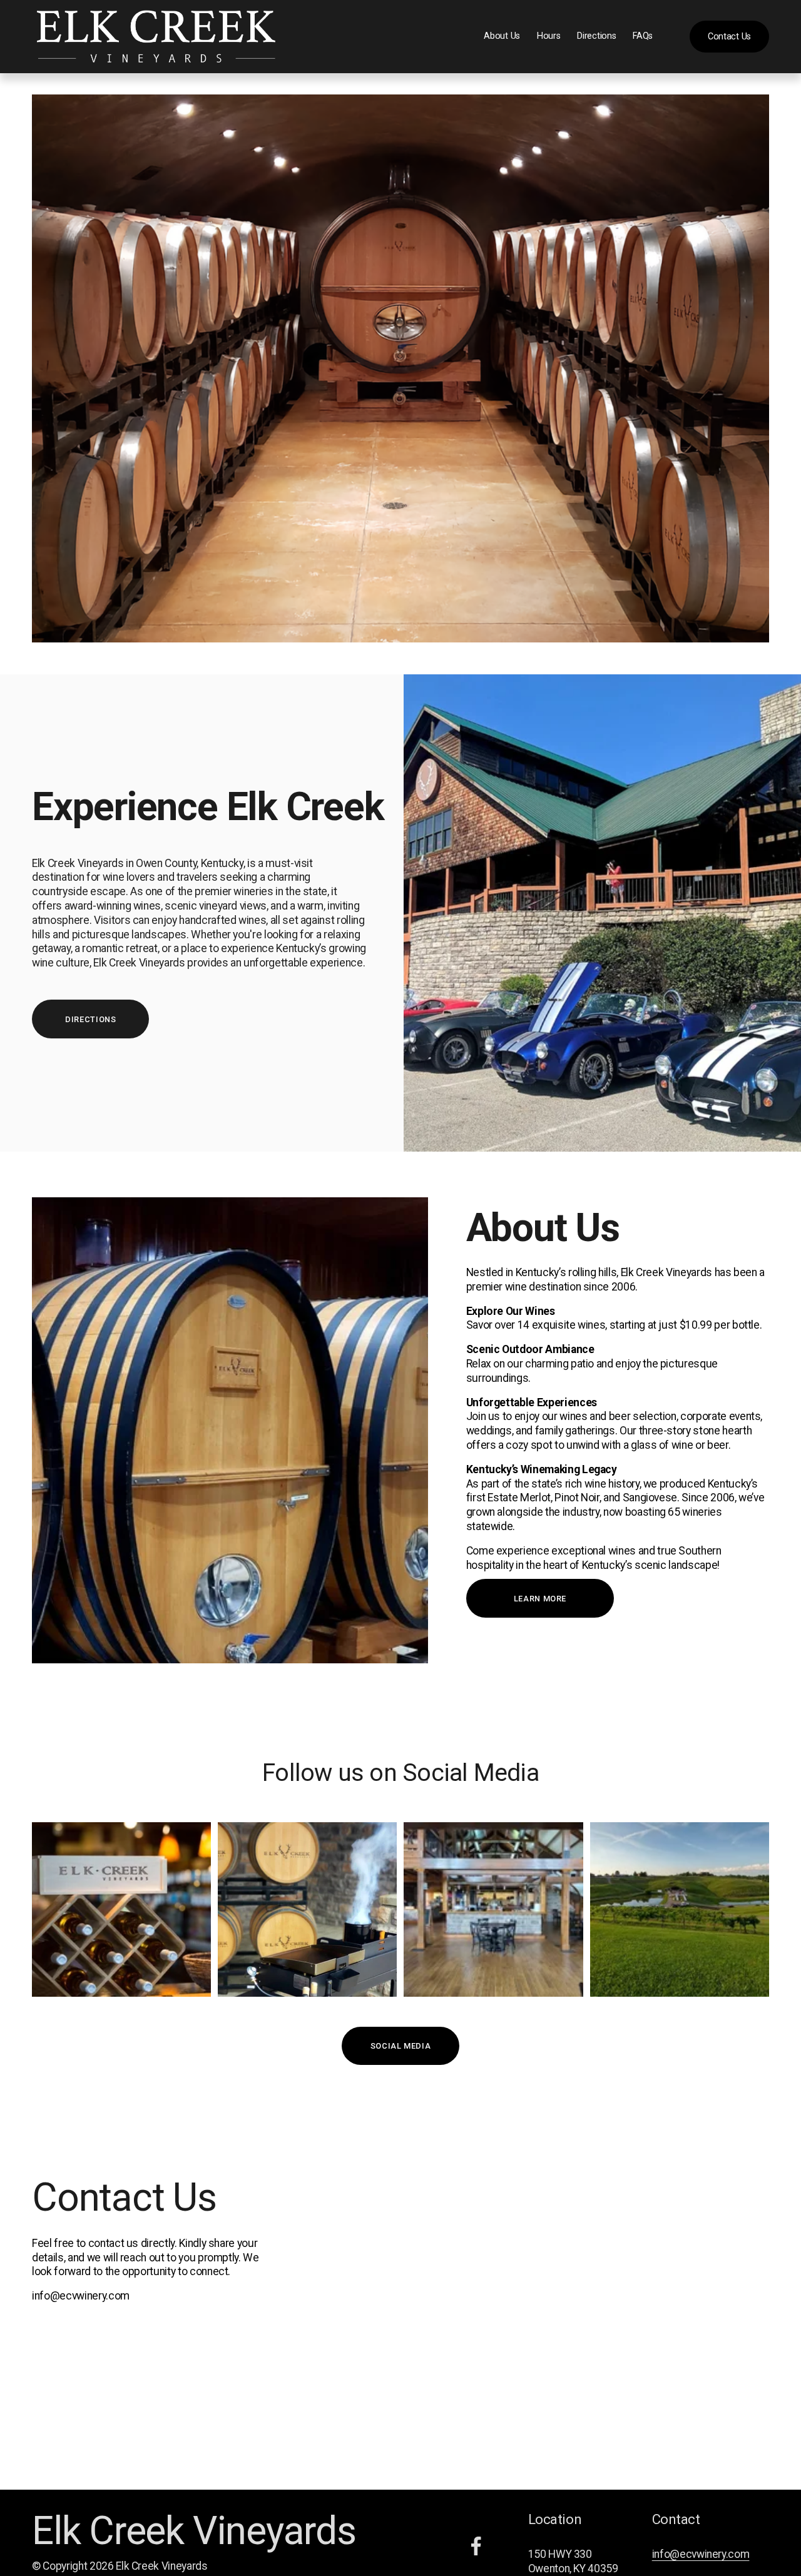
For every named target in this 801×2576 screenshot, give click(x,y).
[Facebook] (476, 2546)
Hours (549, 36)
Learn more (540, 1599)
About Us (502, 36)
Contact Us (729, 37)
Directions (596, 36)
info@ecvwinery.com (701, 2554)
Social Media (401, 2046)
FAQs (643, 36)
